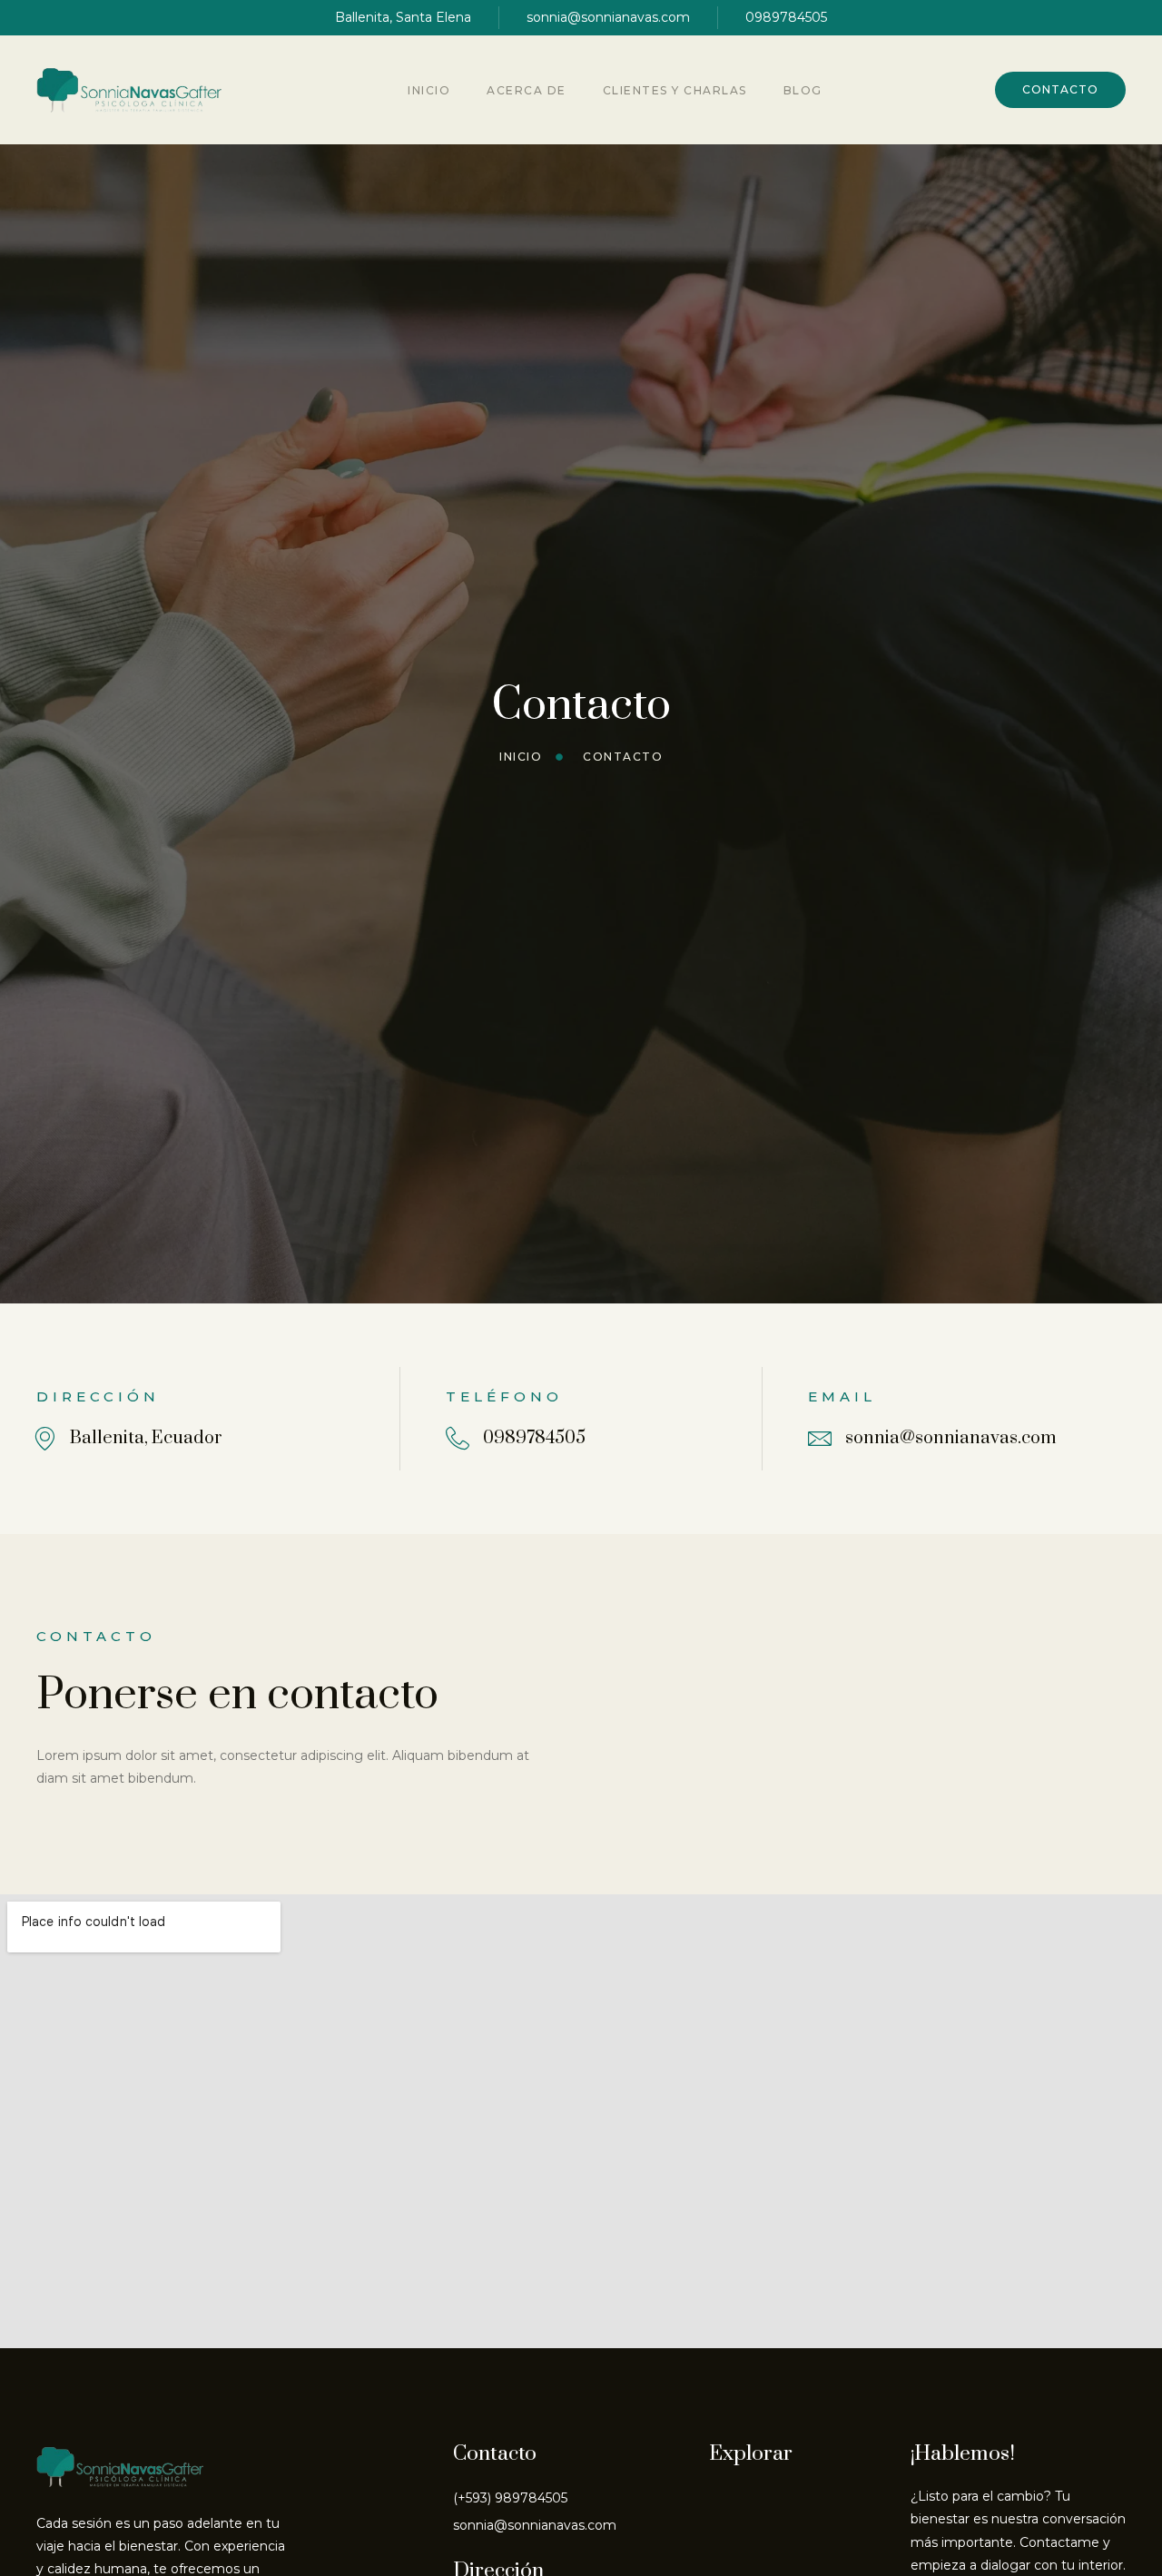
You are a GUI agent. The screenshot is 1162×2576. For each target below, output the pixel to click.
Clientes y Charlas (675, 90)
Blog (803, 90)
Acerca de (527, 90)
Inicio (429, 90)
